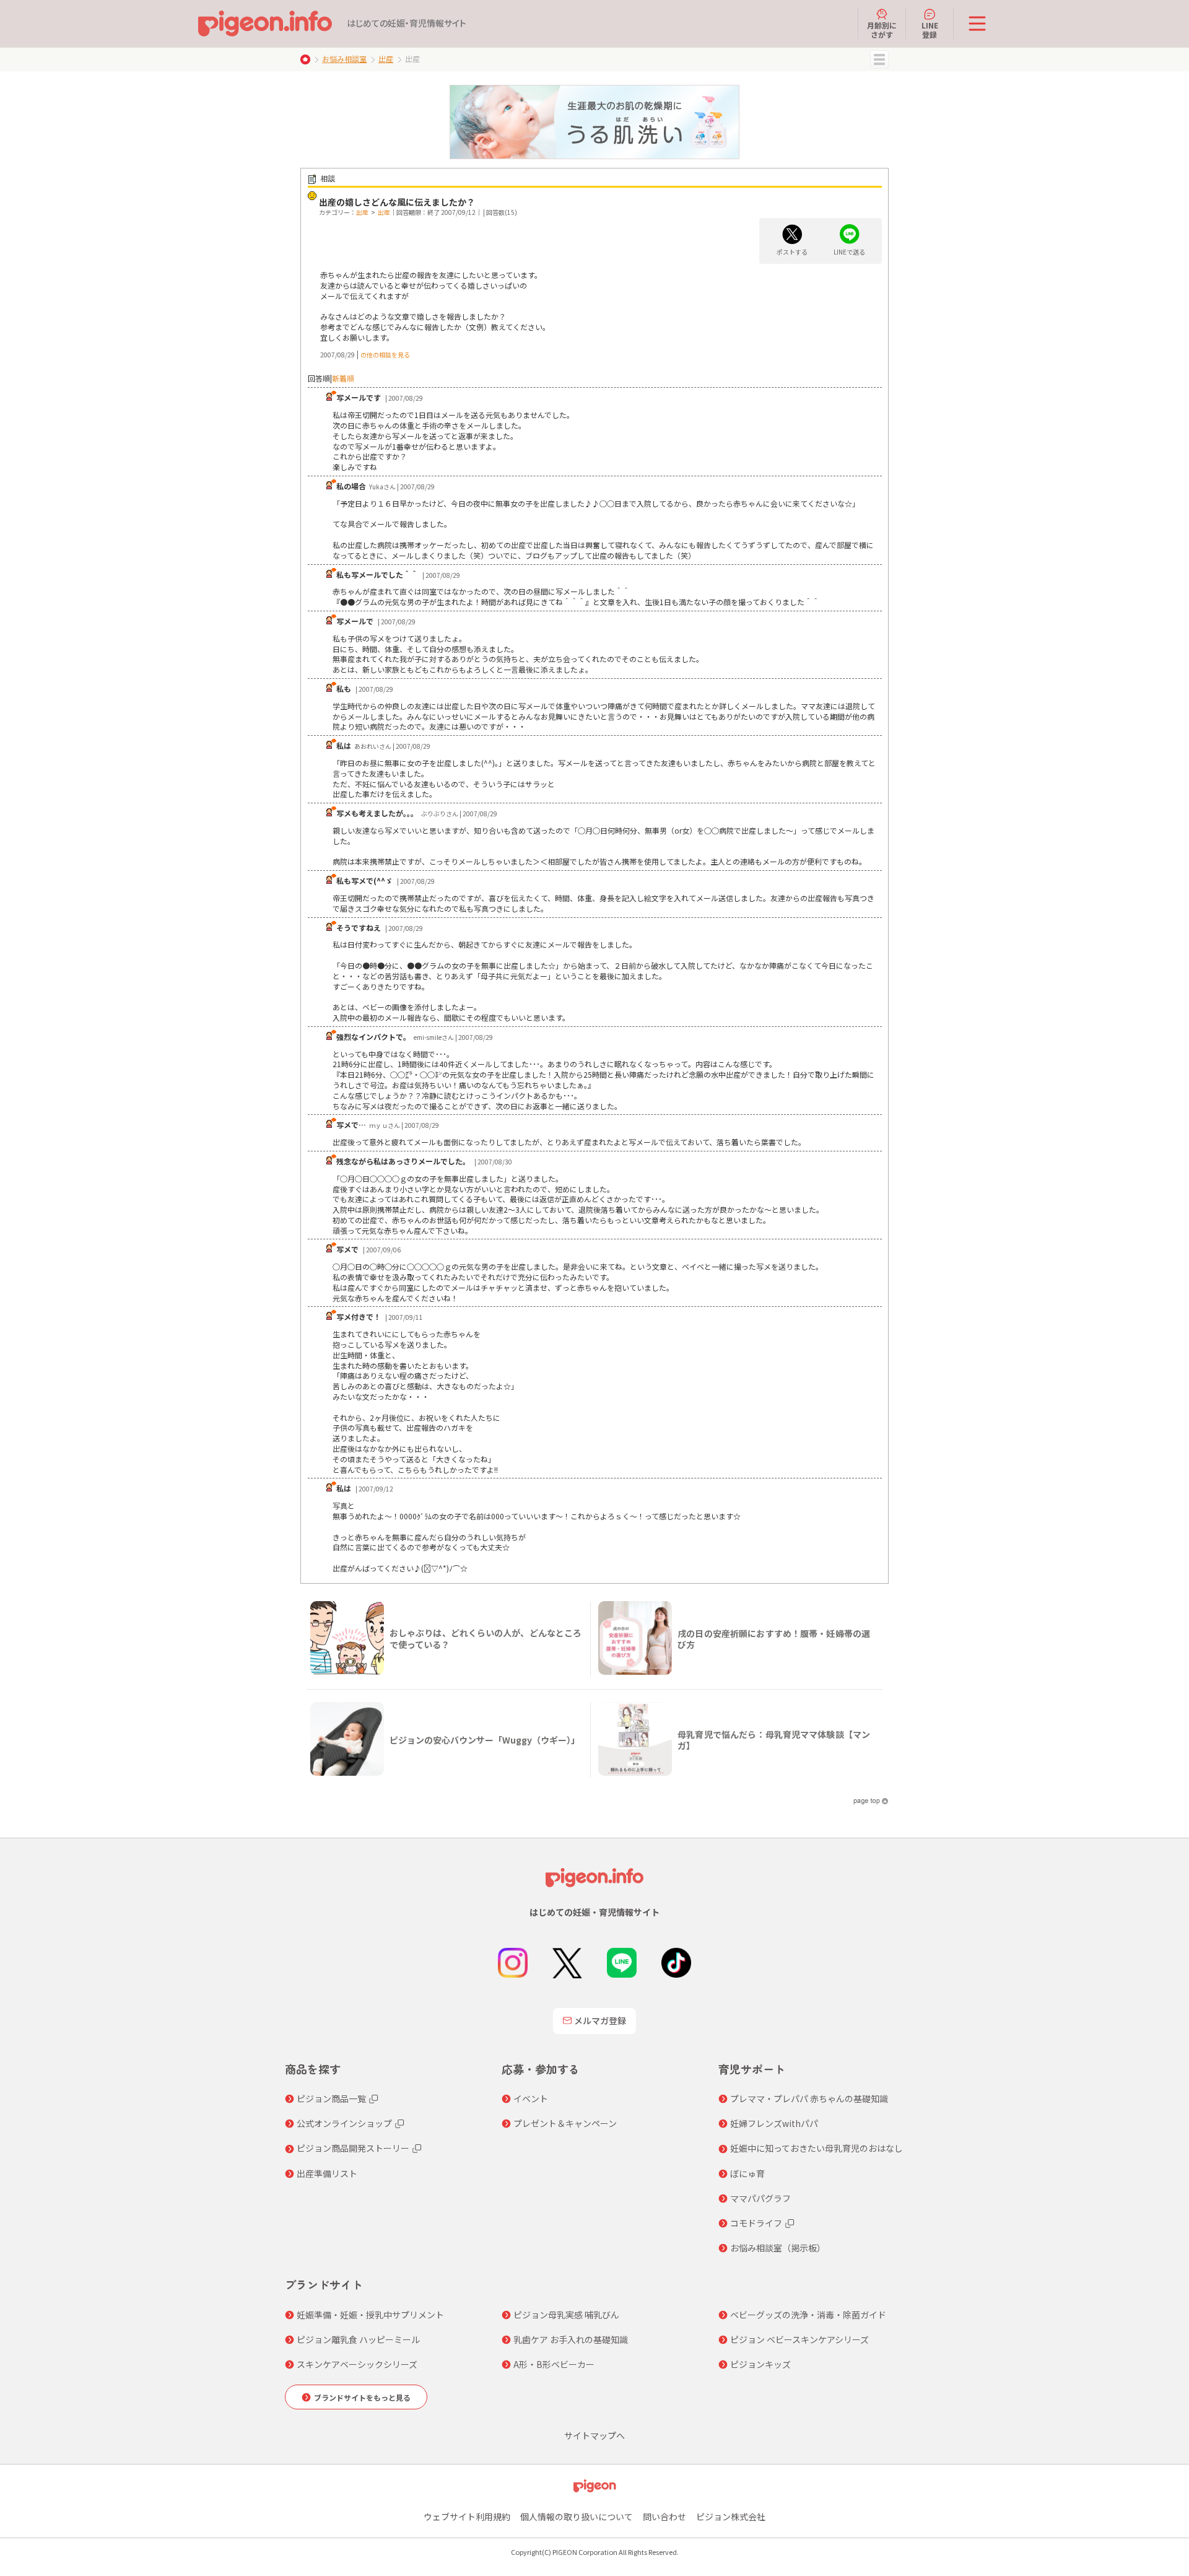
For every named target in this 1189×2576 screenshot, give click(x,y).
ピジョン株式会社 (731, 2517)
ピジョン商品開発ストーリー (353, 2148)
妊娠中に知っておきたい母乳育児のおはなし (817, 2148)
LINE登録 (930, 29)
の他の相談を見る (385, 355)
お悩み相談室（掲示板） (778, 2248)
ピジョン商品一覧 (331, 2098)
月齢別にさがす (882, 29)
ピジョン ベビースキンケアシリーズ (799, 2339)
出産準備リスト (327, 2173)
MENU (879, 59)
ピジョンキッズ (760, 2364)
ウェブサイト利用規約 (467, 2517)
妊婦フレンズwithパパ (774, 2123)
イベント (531, 2098)
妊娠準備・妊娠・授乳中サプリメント (370, 2315)
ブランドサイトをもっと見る (362, 2397)
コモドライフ (756, 2223)
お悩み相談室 (344, 59)
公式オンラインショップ (344, 2123)
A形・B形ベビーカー (554, 2364)
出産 (386, 59)
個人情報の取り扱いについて (577, 2517)
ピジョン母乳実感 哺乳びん (566, 2315)
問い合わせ (664, 2517)
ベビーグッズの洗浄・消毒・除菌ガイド (808, 2315)
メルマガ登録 (600, 2020)
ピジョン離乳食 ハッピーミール (358, 2339)
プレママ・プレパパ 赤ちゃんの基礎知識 (809, 2098)
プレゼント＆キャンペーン (565, 2123)
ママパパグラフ (760, 2198)
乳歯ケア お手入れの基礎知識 (571, 2339)
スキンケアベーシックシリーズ (357, 2364)
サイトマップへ (594, 2435)
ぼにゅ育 (747, 2173)
